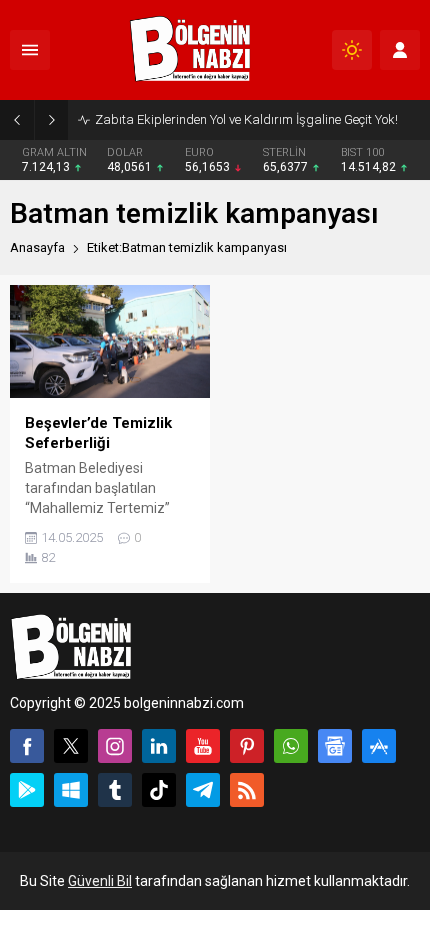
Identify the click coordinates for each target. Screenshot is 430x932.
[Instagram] (115, 746)
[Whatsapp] (291, 746)
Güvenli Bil (100, 881)
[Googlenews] (335, 746)
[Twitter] (71, 746)
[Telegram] (203, 790)
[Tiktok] (159, 790)
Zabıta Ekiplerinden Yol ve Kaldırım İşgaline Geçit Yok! (246, 119)
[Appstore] (379, 746)
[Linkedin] (159, 746)
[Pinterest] (247, 746)
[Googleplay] (27, 790)
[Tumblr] (115, 790)
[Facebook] (27, 746)
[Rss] (247, 790)
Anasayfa (37, 247)
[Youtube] (203, 746)
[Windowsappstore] (71, 790)
